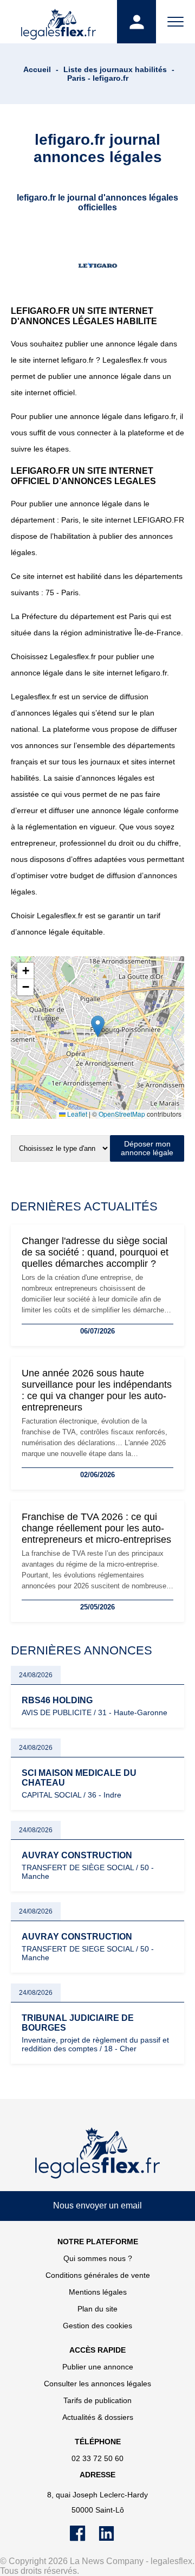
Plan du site (97, 2309)
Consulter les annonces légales (97, 2384)
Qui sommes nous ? (98, 2258)
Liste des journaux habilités (115, 69)
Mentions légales (98, 2292)
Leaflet (76, 1114)
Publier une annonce (98, 2367)
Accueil (37, 69)
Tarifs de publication (97, 2400)
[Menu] (175, 22)
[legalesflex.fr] (58, 22)
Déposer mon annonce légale (147, 1148)
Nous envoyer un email (97, 2205)
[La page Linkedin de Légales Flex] (112, 2539)
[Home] (97, 2153)
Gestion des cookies (97, 2326)
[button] (98, 1026)
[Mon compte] (136, 22)
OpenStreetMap (122, 1114)
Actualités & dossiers (98, 2417)
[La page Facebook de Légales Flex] (84, 2539)
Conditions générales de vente (98, 2275)
